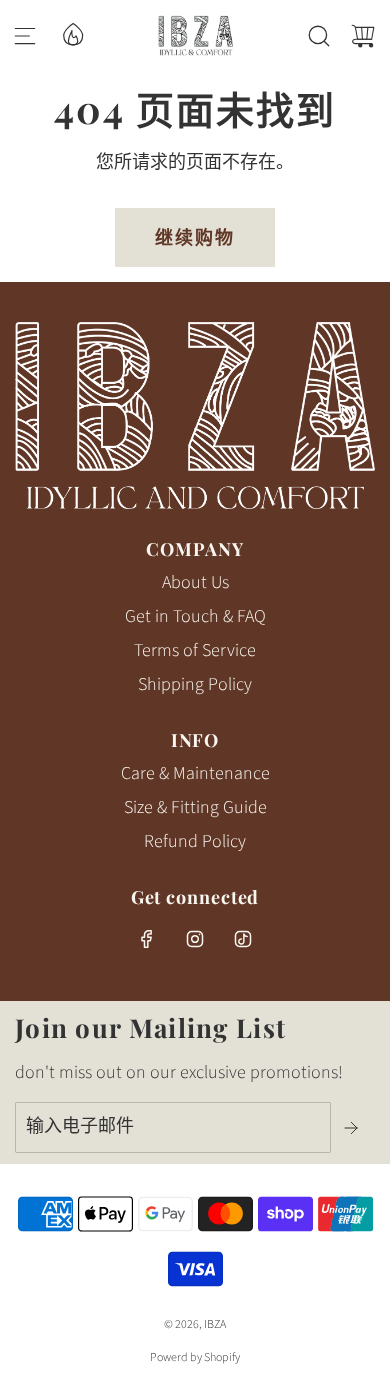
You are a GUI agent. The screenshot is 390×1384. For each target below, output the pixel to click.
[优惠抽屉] (72, 33)
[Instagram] (195, 939)
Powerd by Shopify (195, 1357)
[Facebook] (147, 939)
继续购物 (195, 237)
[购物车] (363, 36)
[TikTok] (243, 939)
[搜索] (319, 36)
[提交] (353, 1128)
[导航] (25, 36)
